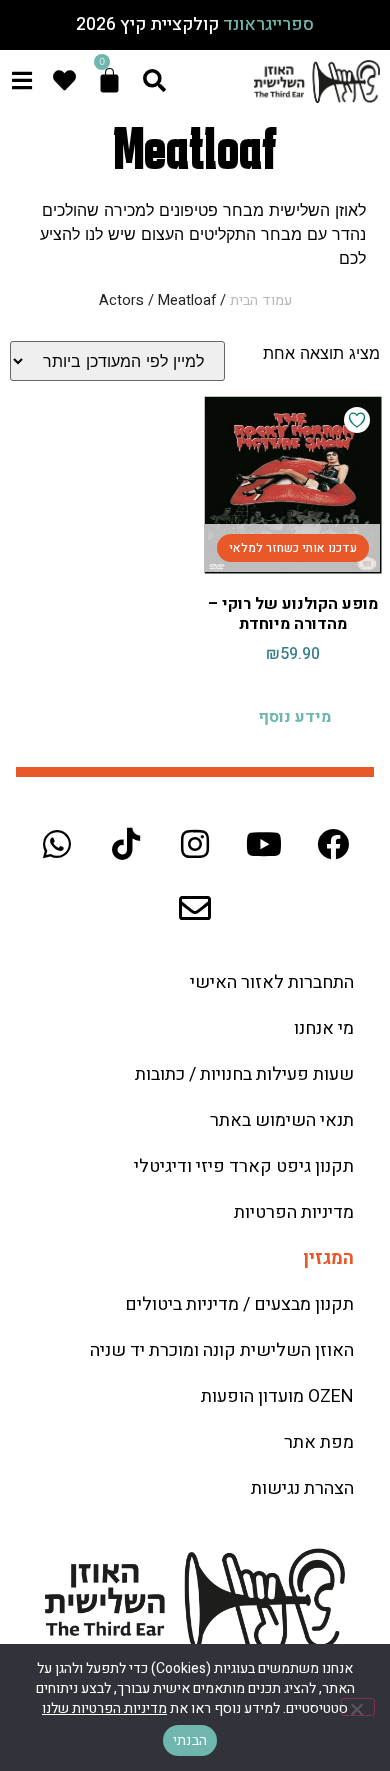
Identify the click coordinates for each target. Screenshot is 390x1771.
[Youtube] (264, 844)
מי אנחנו (324, 1028)
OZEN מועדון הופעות (277, 1396)
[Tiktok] (126, 844)
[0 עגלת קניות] (109, 80)
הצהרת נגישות (302, 1488)
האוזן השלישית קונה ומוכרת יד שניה (222, 1350)
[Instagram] (195, 844)
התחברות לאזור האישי (272, 982)
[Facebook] (333, 844)
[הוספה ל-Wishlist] (357, 420)
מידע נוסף (294, 717)
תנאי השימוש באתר (282, 1120)
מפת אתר (319, 1442)
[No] (358, 1707)
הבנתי (190, 1740)
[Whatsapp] (57, 844)
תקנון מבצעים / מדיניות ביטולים (239, 1304)
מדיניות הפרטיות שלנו (104, 1708)
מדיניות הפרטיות (294, 1212)
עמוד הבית (261, 300)
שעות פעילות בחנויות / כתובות (244, 1074)
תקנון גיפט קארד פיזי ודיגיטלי (244, 1166)
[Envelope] (195, 908)
